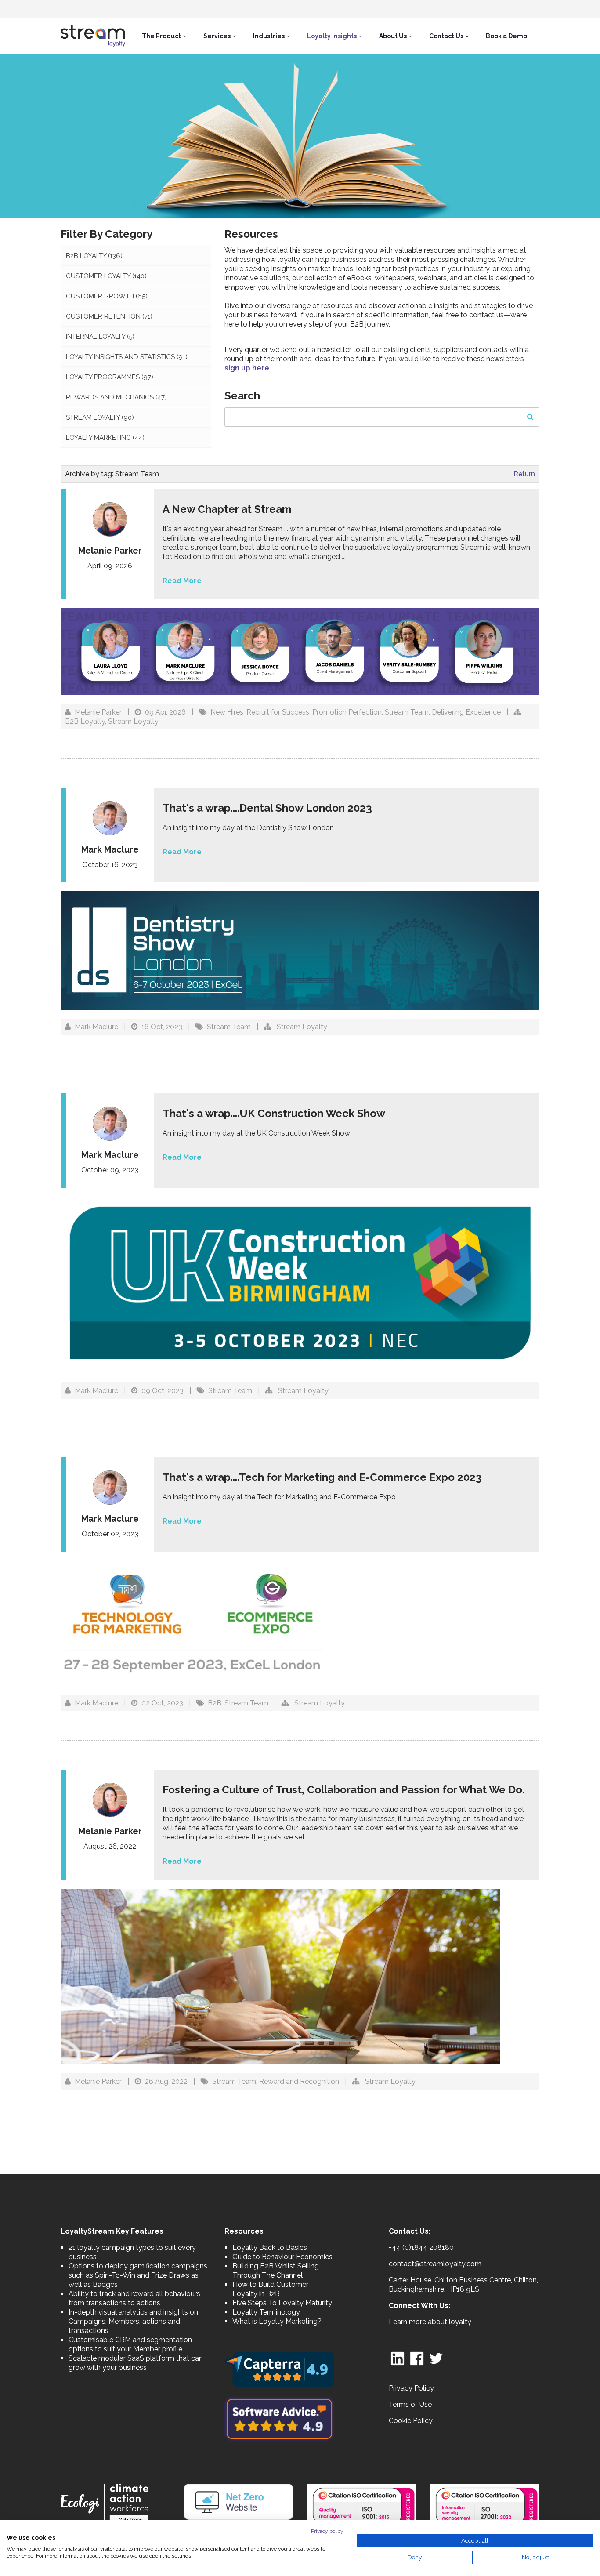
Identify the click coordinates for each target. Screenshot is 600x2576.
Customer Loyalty (106, 276)
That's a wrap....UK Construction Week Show (274, 1113)
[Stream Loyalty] (93, 36)
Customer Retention (109, 316)
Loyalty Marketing (105, 438)
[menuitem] (164, 36)
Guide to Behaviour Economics (282, 2257)
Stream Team (407, 712)
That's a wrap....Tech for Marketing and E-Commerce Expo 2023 (322, 1477)
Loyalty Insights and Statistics (127, 357)
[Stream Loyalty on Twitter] (436, 2358)
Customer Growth (107, 296)
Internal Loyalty (100, 337)
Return (524, 474)
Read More (182, 581)
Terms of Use (410, 2404)
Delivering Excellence (466, 712)
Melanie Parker (98, 712)
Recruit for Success (278, 712)
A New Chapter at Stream (228, 509)
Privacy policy (327, 2531)
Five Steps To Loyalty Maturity (282, 2303)
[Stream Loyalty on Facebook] (417, 2358)
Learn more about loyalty (430, 2322)
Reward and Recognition (299, 2081)
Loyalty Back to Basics (270, 2248)
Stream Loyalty (100, 417)
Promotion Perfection (347, 712)
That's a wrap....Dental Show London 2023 (267, 808)
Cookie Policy (411, 2421)
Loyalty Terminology (266, 2312)
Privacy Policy (411, 2388)
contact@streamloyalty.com (435, 2264)
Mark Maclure (96, 1027)
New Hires (227, 712)
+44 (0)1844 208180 (421, 2248)
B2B (215, 1703)
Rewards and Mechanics (116, 397)
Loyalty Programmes (110, 377)
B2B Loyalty (94, 256)
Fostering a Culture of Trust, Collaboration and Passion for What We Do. (343, 1790)
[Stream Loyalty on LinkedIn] (398, 2358)
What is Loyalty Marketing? (277, 2321)
